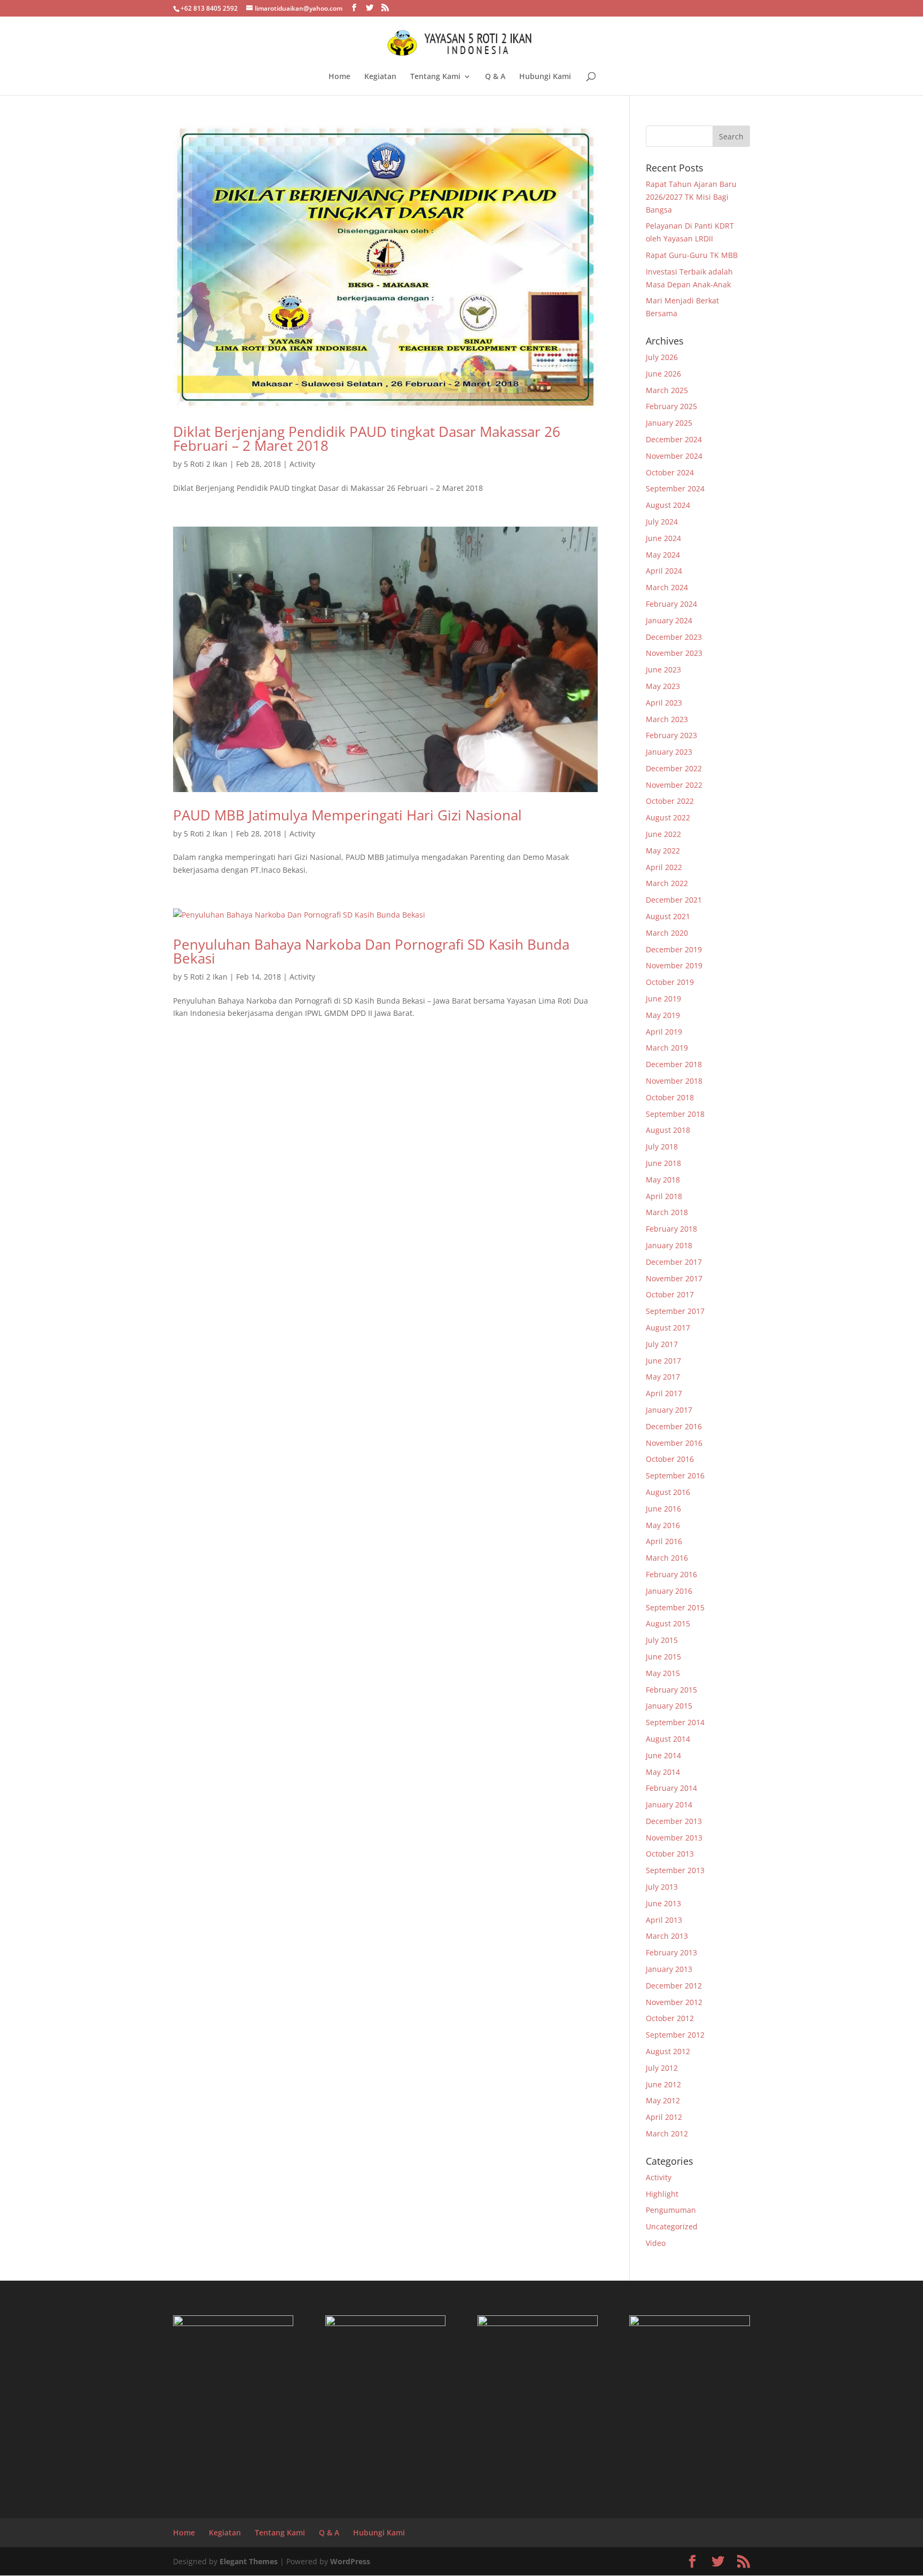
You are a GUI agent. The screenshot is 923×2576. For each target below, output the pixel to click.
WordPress (350, 2561)
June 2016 (663, 1509)
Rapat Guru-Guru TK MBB (692, 255)
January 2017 (669, 1410)
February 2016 (671, 1574)
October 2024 (670, 472)
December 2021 (674, 900)
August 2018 (668, 1130)
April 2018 (664, 1196)
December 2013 (674, 1821)
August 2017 (668, 1328)
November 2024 (674, 456)
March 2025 (667, 390)
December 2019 (674, 949)
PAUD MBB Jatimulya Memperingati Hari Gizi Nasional (347, 815)
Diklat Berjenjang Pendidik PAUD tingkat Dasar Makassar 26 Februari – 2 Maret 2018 (367, 439)
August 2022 (668, 817)
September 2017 (675, 1311)
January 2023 (669, 752)
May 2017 (663, 1377)
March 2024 (667, 587)
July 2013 (662, 1887)
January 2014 (669, 1804)
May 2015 (663, 1673)
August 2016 (668, 1492)
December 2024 (674, 439)
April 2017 (664, 1393)
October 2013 (670, 1854)
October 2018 (670, 1097)
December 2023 (674, 637)
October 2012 (670, 2018)
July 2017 (662, 1344)
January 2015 (669, 1706)
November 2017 (674, 1278)
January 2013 (669, 1969)
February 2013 (671, 1952)
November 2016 (674, 1443)
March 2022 (667, 883)
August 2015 (668, 1623)
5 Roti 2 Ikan (206, 464)
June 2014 (663, 1755)
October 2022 (670, 801)
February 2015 (671, 1690)
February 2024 (671, 604)
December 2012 (674, 1986)
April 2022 (664, 867)
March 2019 (667, 1048)
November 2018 (674, 1081)
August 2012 (668, 2051)
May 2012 (663, 2100)
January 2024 (669, 620)
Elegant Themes (249, 2561)
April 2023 (664, 703)
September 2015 (675, 1607)
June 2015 (663, 1657)
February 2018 (671, 1229)
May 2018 (663, 1180)
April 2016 (664, 1541)
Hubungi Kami (545, 77)
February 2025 (671, 406)
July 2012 (662, 2068)
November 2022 (674, 785)
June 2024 (663, 538)
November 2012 (674, 2002)
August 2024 (668, 505)
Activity (302, 464)
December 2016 (674, 1426)
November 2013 (674, 1838)
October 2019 (670, 982)
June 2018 (663, 1163)
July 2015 (662, 1640)
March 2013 (667, 1936)
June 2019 (663, 999)
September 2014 (675, 1722)
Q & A (495, 77)
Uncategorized (672, 2226)
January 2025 (669, 423)
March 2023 (667, 719)
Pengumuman (671, 2210)
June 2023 (663, 670)
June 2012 (663, 2084)
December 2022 (674, 768)
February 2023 (671, 735)
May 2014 (663, 1772)
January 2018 (669, 1245)
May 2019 (663, 1015)
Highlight (662, 2194)
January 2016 (669, 1591)
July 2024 (662, 522)
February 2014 (671, 1788)
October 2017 (670, 1294)
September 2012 (675, 2035)
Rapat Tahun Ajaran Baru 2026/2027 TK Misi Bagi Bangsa (691, 197)
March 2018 (667, 1212)
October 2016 (670, 1459)
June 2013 (663, 1903)
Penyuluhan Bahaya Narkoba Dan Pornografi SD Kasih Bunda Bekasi (371, 951)
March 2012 (667, 2133)
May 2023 (663, 686)
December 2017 (674, 1262)
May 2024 (663, 555)
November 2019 (674, 965)
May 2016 (663, 1525)
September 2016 (675, 1475)
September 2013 (675, 1870)
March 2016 (667, 1558)
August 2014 (668, 1739)
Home (339, 77)
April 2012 (664, 2117)
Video (656, 2243)
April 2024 (664, 571)
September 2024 (675, 488)
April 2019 (664, 1032)
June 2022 (663, 834)
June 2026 (663, 374)
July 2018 (662, 1146)
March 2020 (667, 933)
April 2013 (664, 1920)
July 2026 (662, 357)
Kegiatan (380, 77)
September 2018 (675, 1114)
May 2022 (663, 851)
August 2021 (668, 916)
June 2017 (663, 1361)
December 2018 (674, 1064)
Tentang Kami (435, 77)
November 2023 (674, 653)
